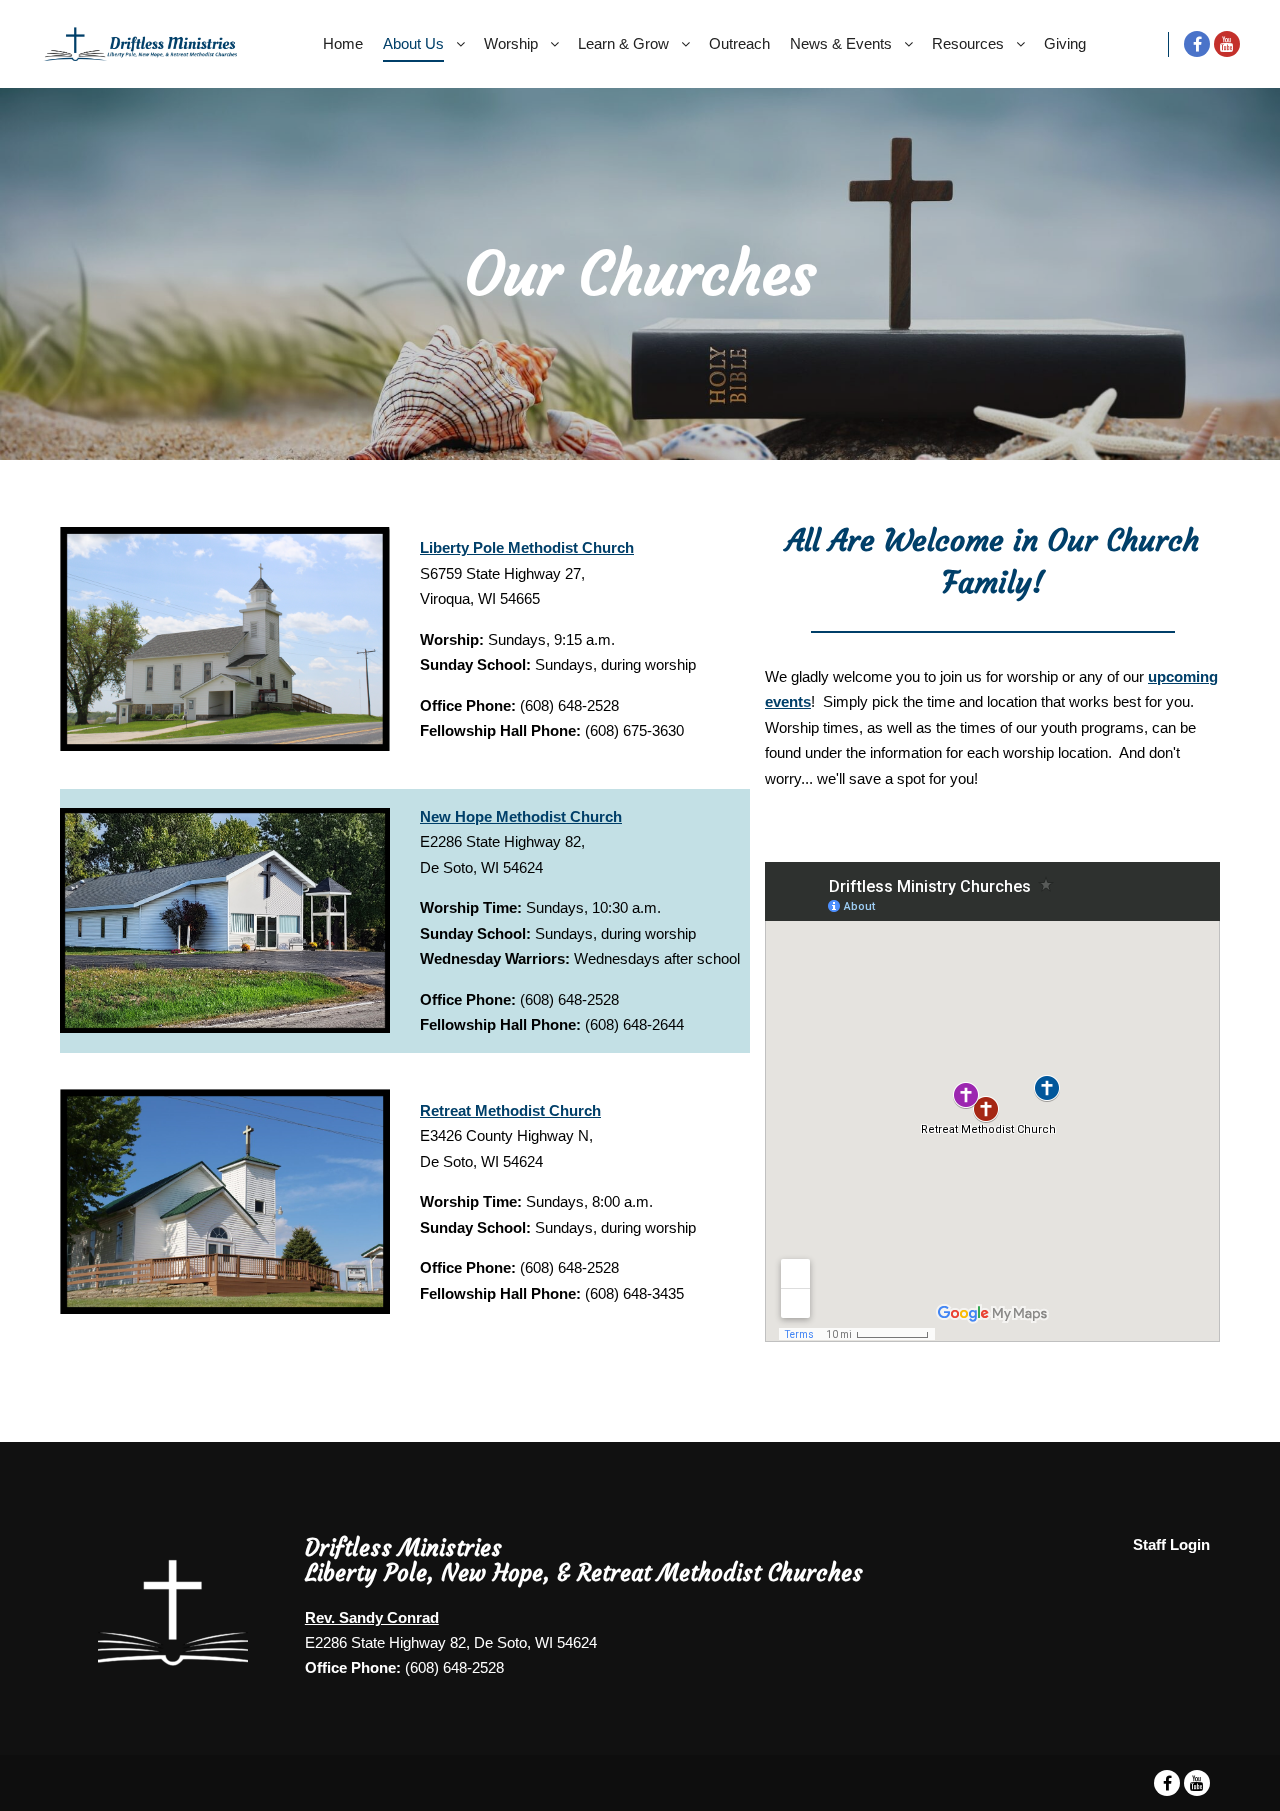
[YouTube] (1227, 44)
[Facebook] (1197, 44)
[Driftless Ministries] (140, 44)
